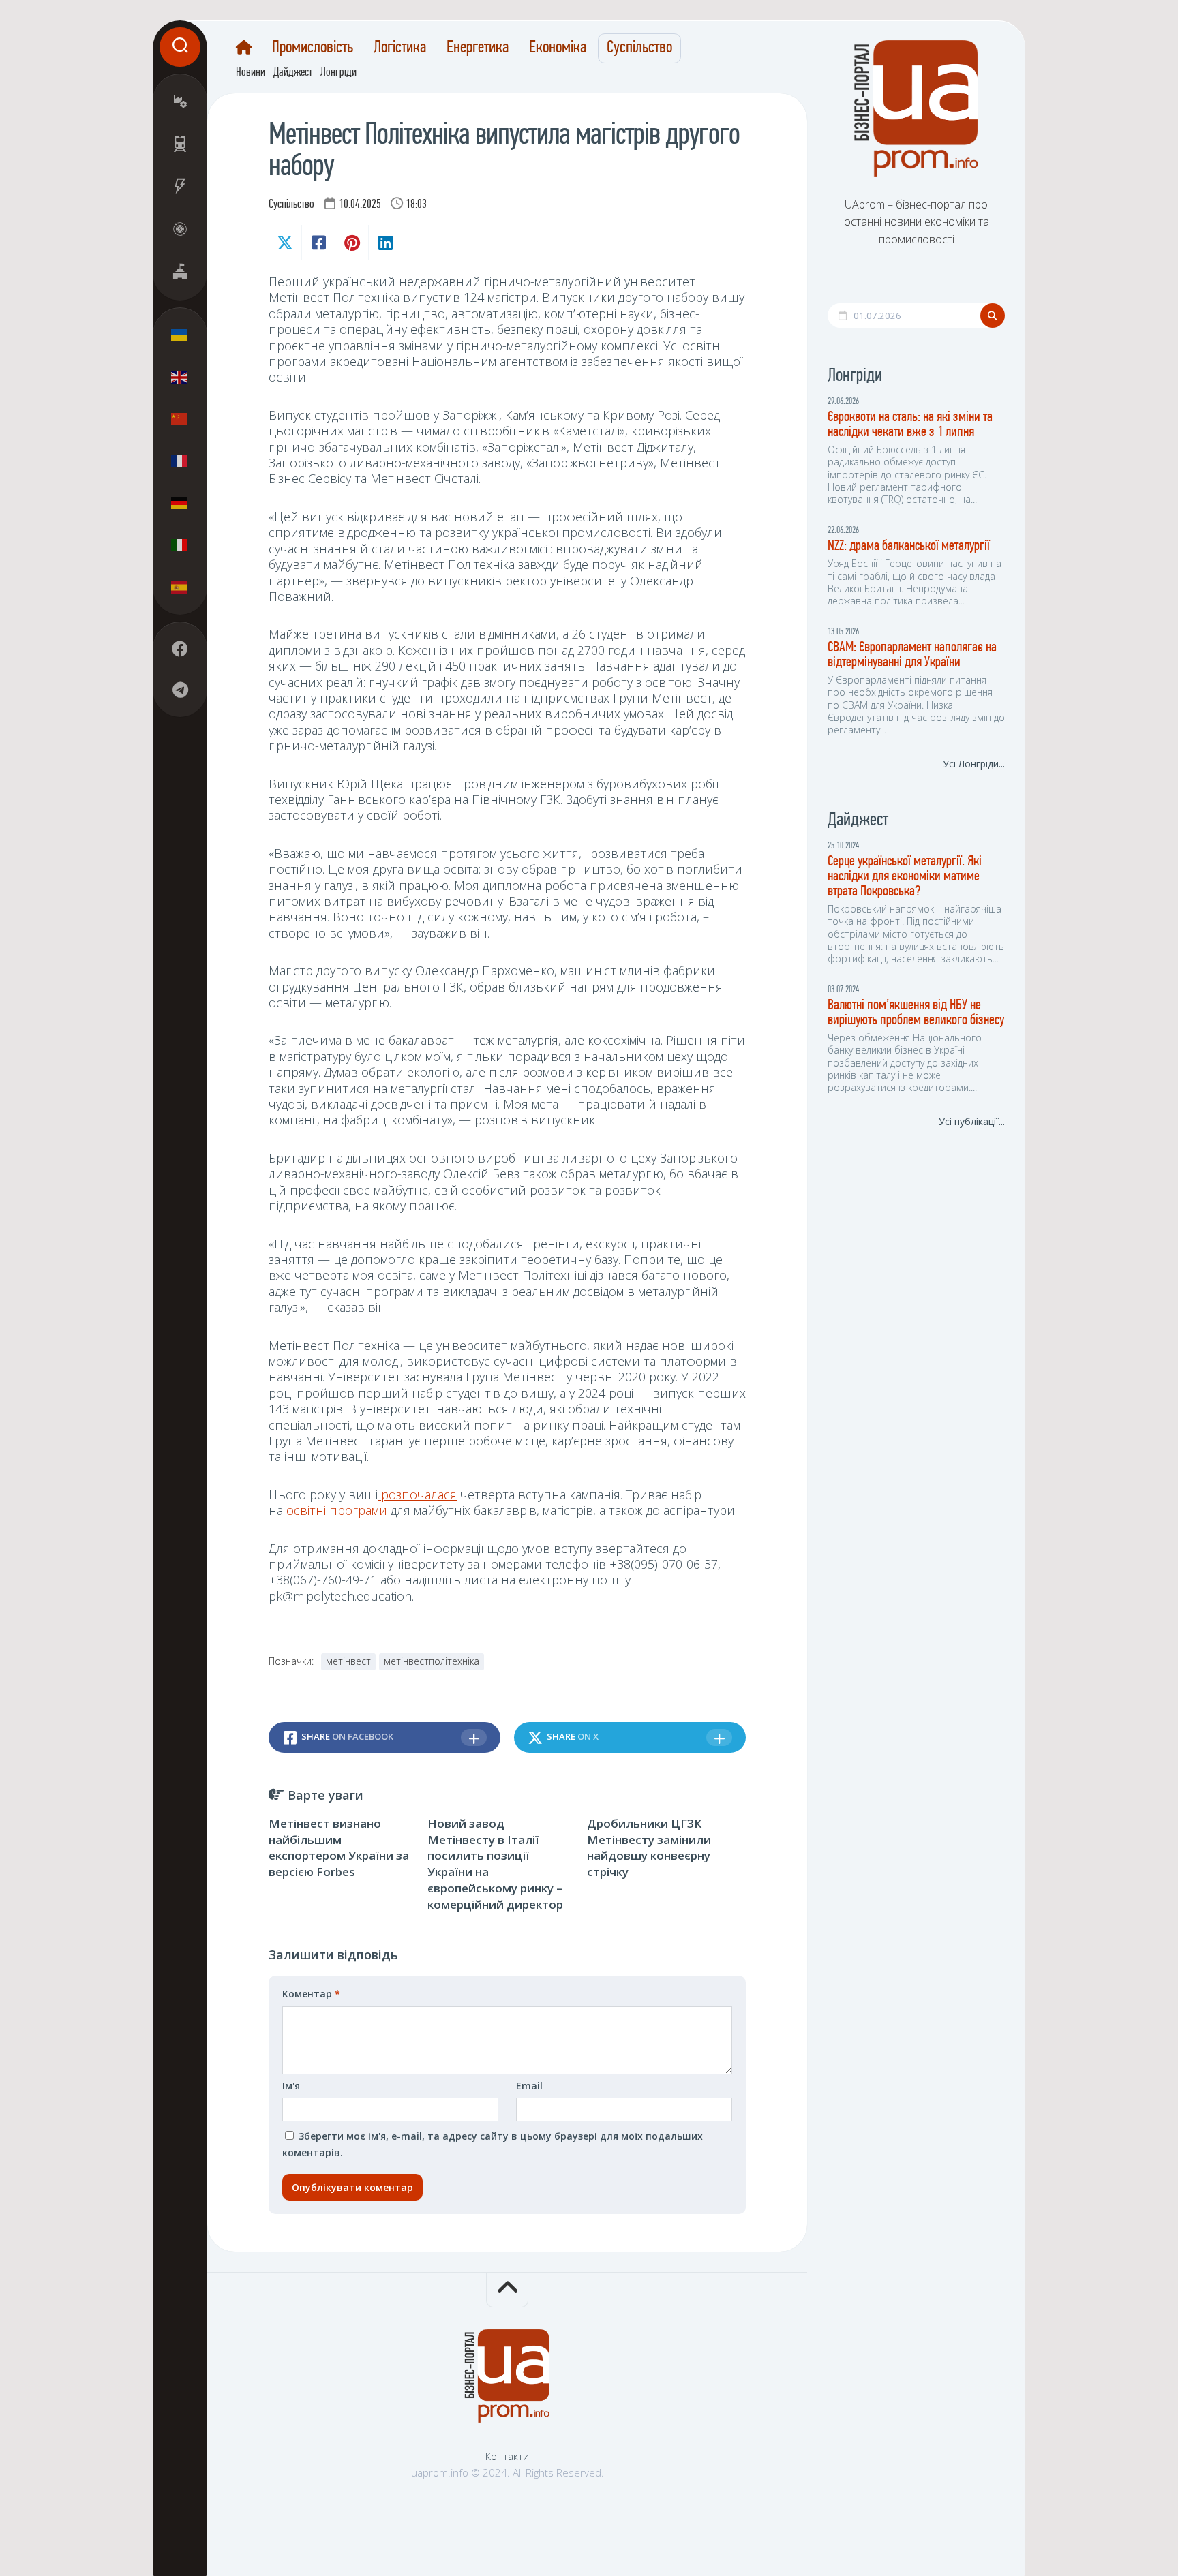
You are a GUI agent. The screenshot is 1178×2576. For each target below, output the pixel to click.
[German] (180, 503)
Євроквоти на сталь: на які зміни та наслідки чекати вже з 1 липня (910, 425)
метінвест (348, 1661)
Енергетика (478, 48)
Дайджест (293, 73)
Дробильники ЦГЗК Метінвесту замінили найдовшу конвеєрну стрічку (649, 1847)
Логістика (400, 48)
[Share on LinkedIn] (385, 243)
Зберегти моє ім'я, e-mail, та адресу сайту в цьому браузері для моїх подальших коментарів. (493, 2144)
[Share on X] (285, 243)
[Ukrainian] (180, 335)
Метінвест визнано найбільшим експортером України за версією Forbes (339, 1847)
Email (529, 2086)
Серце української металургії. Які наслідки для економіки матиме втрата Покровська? (905, 877)
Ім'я (291, 2086)
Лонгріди (338, 73)
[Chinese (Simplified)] (180, 419)
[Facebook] (180, 649)
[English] (180, 377)
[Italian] (180, 545)
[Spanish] (180, 587)
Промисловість (313, 48)
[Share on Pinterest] (351, 243)
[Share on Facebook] (318, 243)
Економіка (558, 48)
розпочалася (417, 1494)
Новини (251, 73)
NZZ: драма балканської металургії (909, 546)
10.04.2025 (360, 205)
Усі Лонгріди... (974, 764)
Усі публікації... (972, 1121)
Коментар (311, 1994)
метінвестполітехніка (432, 1661)
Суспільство (639, 48)
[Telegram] (180, 690)
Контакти (507, 2456)
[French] (180, 461)
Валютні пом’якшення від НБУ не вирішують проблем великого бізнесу (916, 1013)
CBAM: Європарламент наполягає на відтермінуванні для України (912, 655)
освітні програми (337, 1510)
